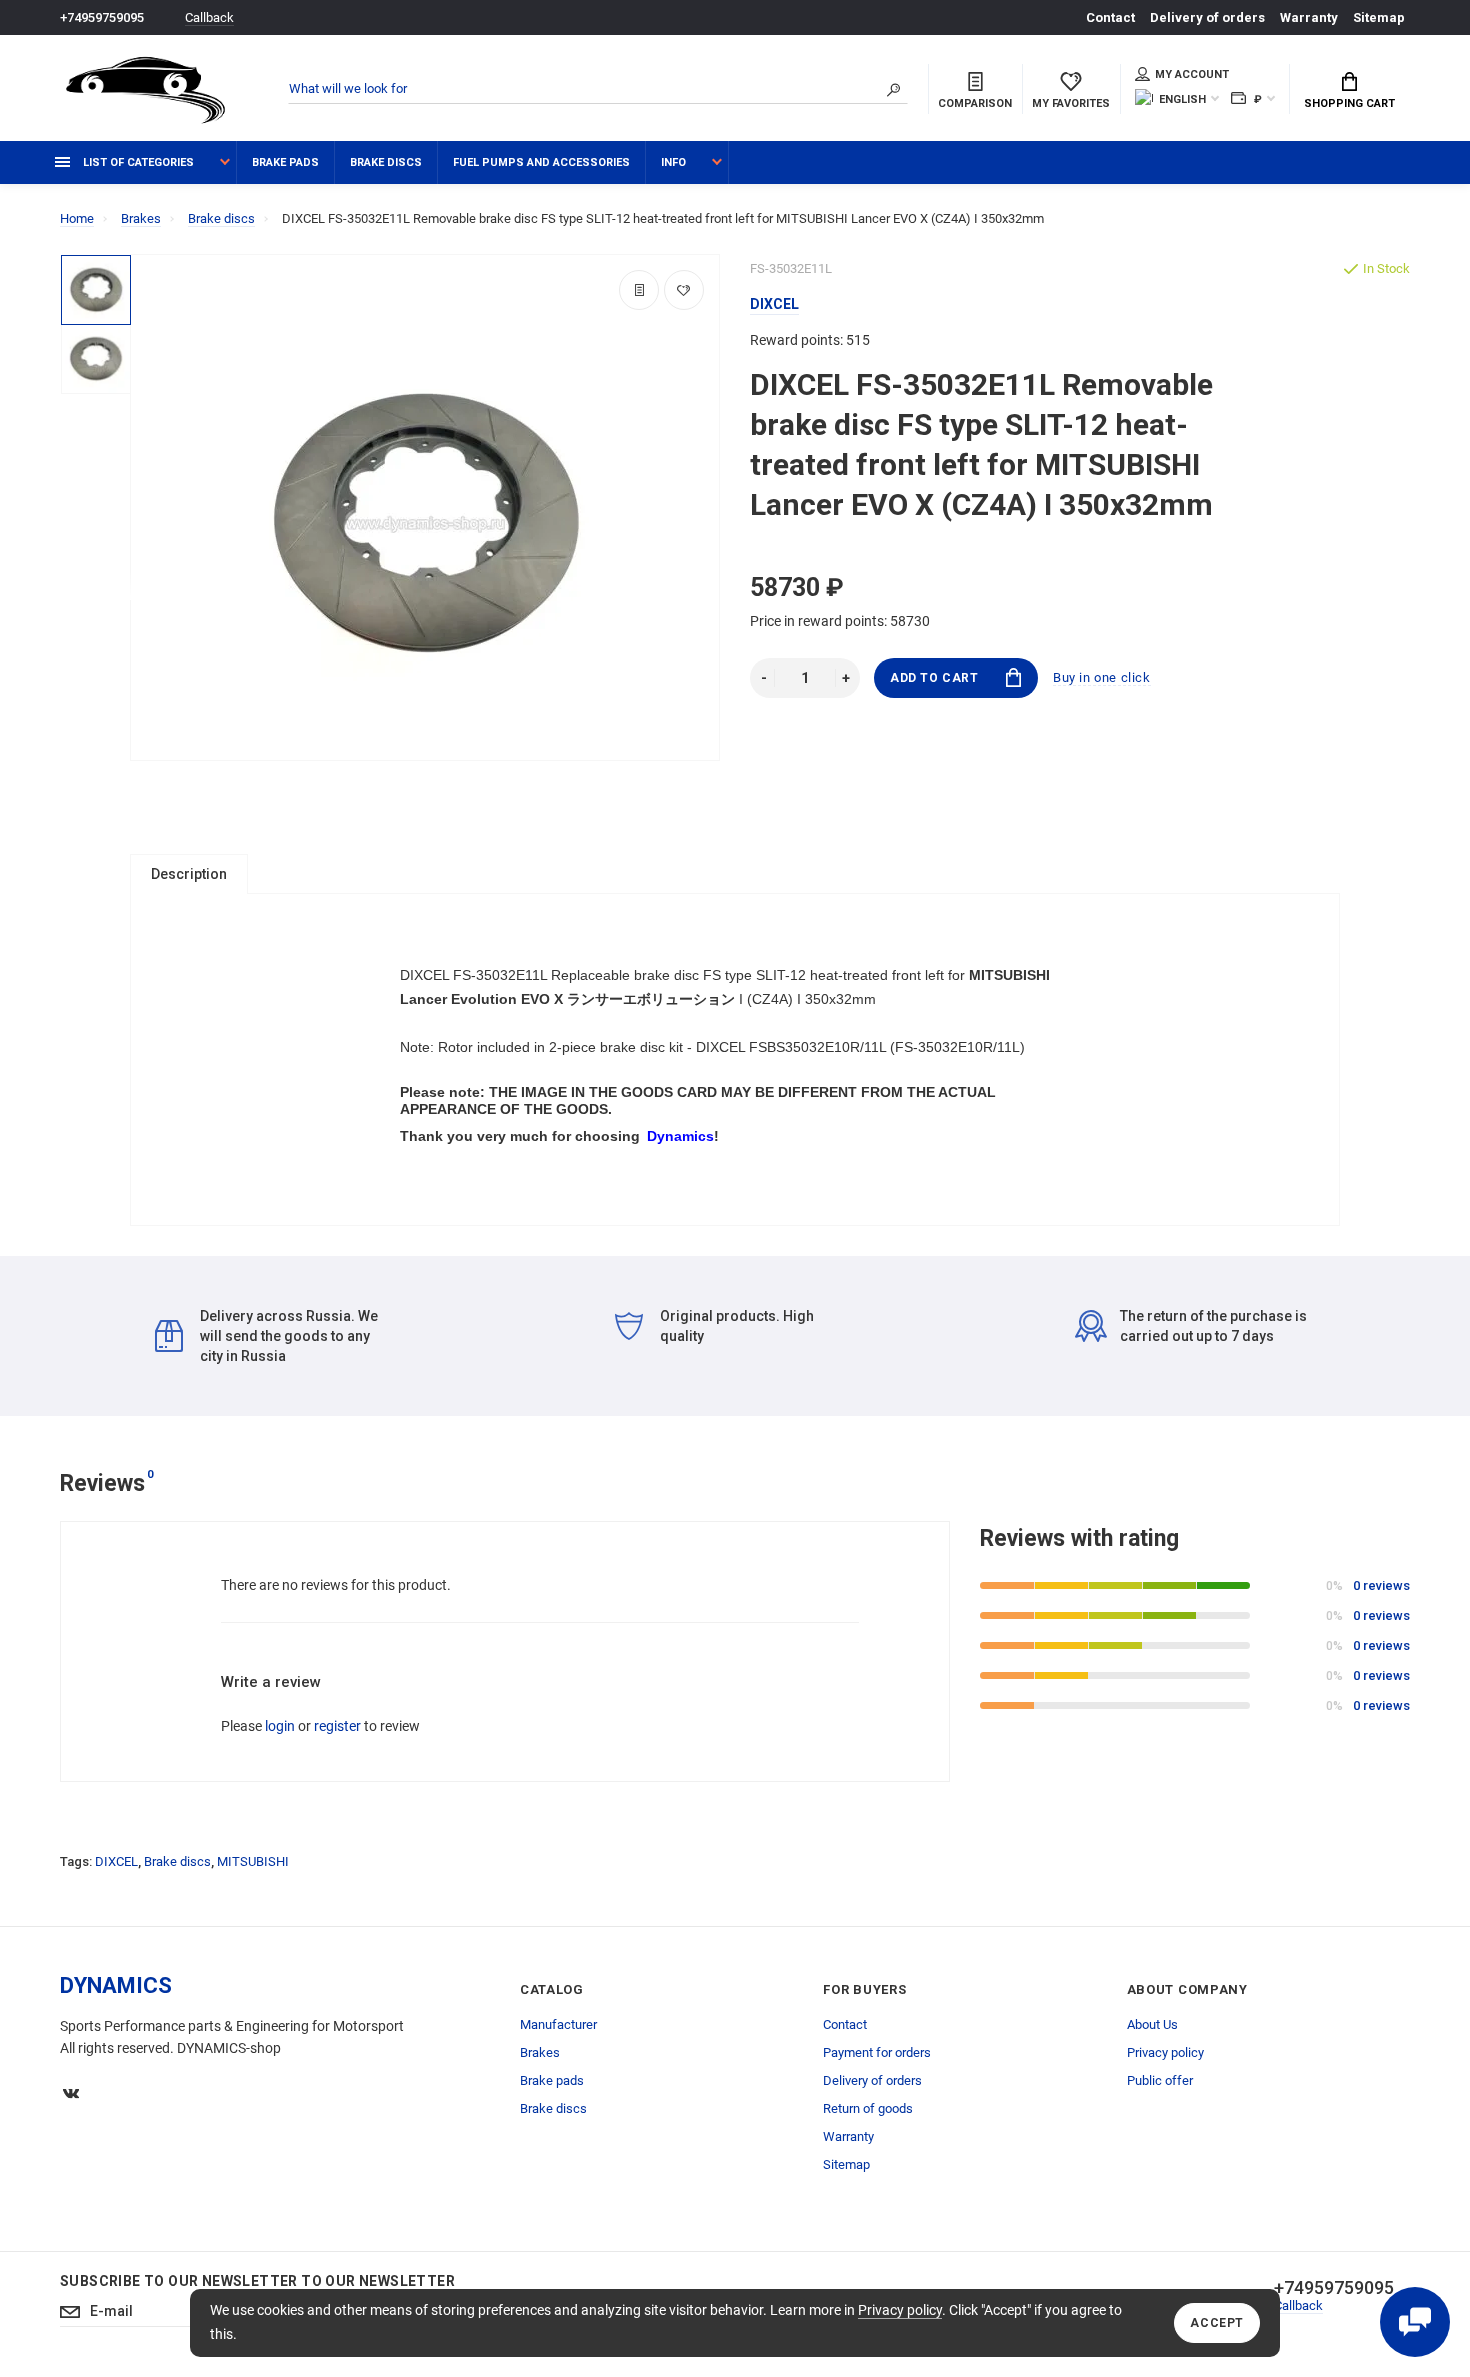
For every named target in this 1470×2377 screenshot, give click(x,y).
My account (1192, 74)
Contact (1110, 17)
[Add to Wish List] (684, 290)
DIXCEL (116, 1861)
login (280, 1726)
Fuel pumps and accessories (541, 162)
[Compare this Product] (639, 290)
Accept (1217, 2323)
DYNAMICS (116, 1985)
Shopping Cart (1349, 103)
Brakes (540, 2052)
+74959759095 (102, 17)
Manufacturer (558, 2024)
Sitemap (1379, 17)
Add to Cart (934, 678)
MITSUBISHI (253, 1861)
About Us (1152, 2024)
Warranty (1309, 17)
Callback (209, 17)
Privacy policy (900, 2310)
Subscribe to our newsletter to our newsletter (257, 2281)
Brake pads (285, 162)
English (1182, 99)
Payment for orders (877, 2052)
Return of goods (868, 2108)
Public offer (1160, 2080)
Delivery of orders (1207, 17)
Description (189, 874)
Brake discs (386, 162)
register (337, 1726)
